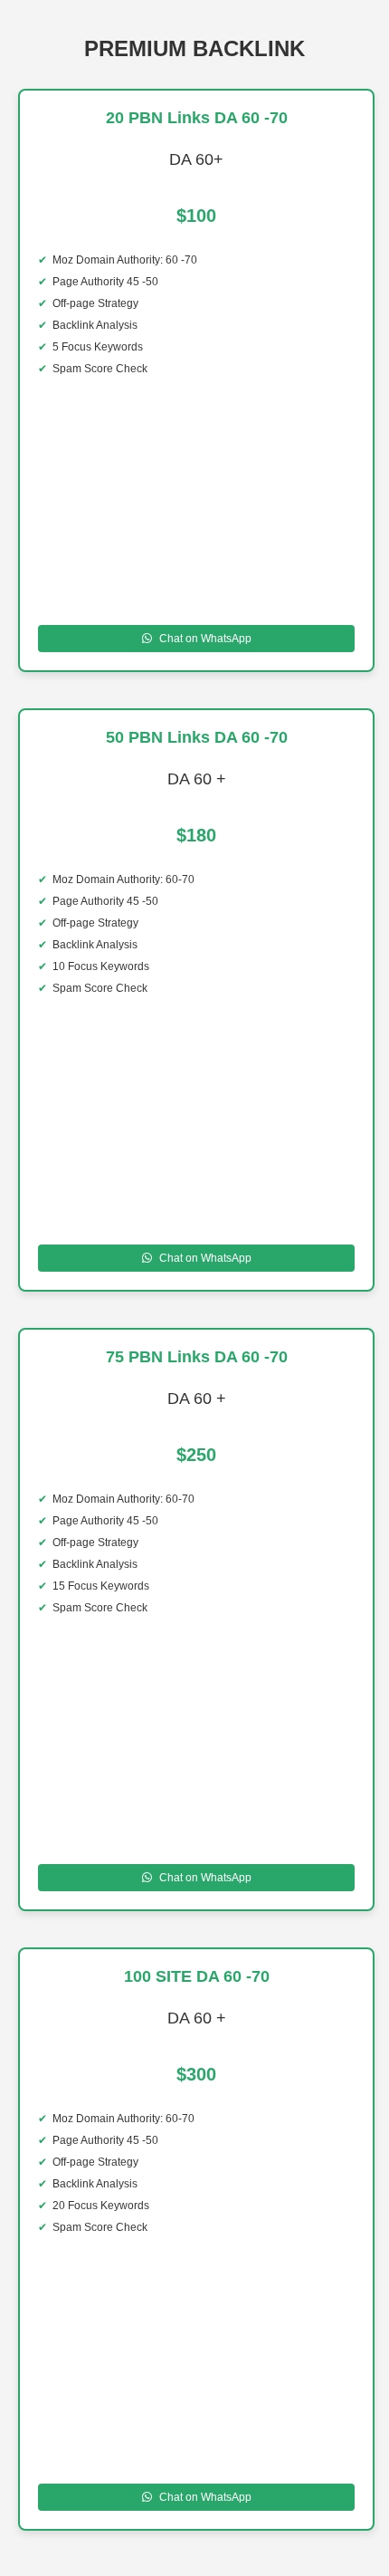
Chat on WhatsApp (205, 639)
